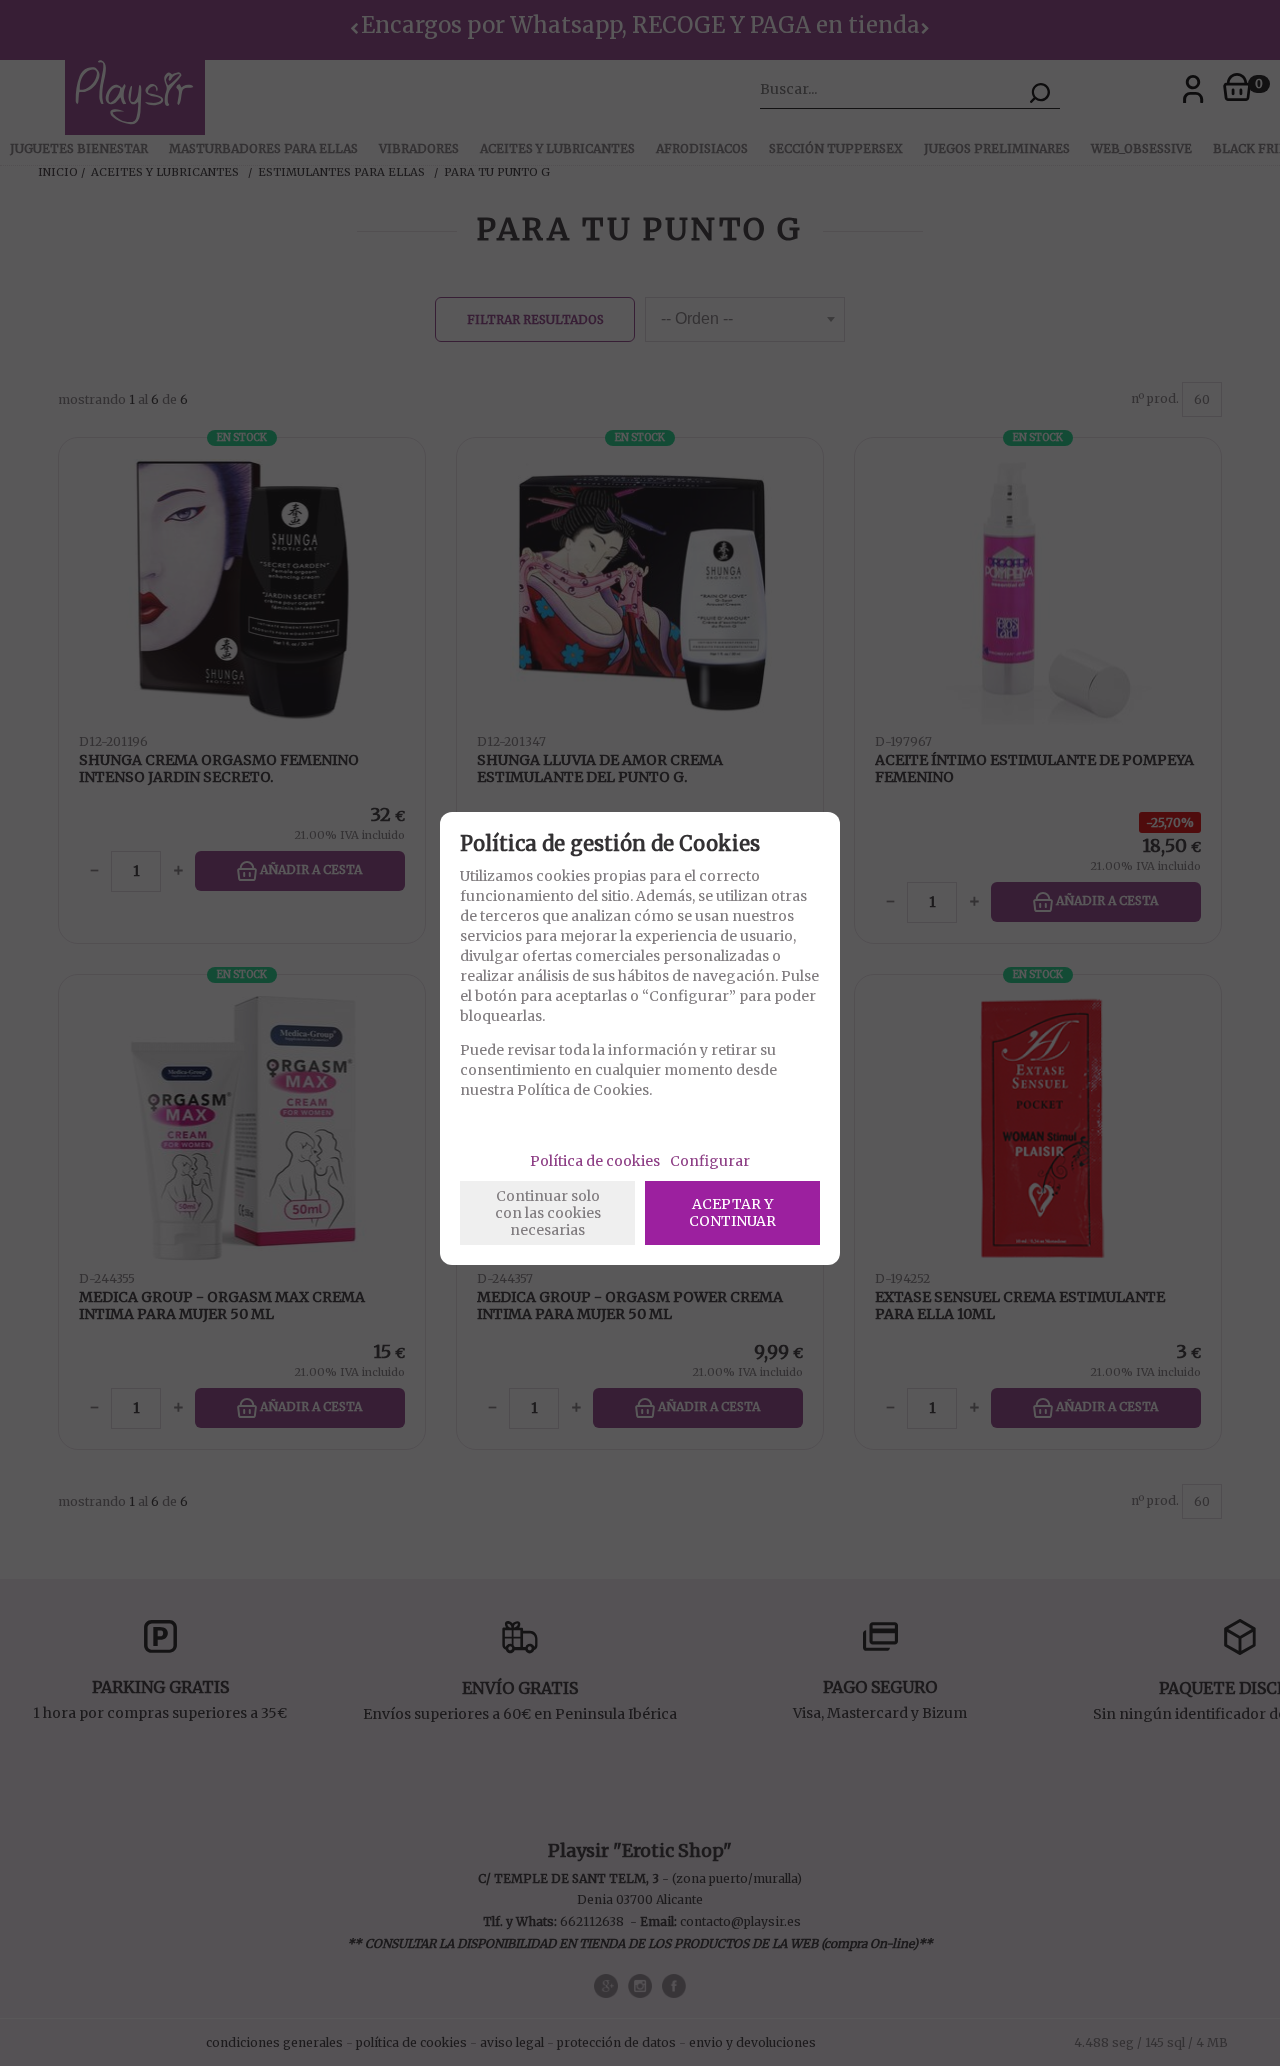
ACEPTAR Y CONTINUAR (732, 1212)
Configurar (710, 1161)
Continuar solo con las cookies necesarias (548, 1213)
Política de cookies (595, 1161)
